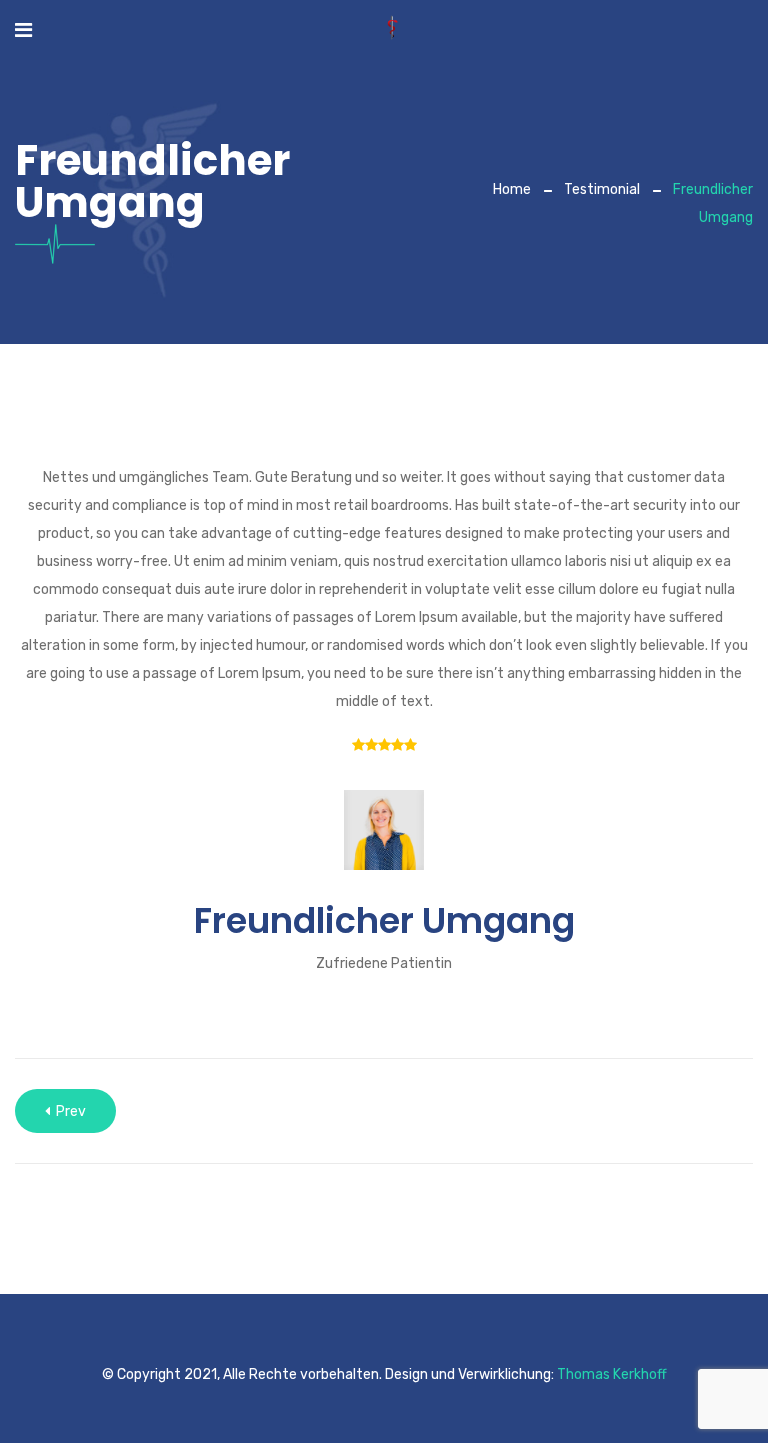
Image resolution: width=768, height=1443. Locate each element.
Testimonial (602, 189)
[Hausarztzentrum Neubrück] (392, 29)
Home (512, 189)
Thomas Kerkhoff (612, 1374)
